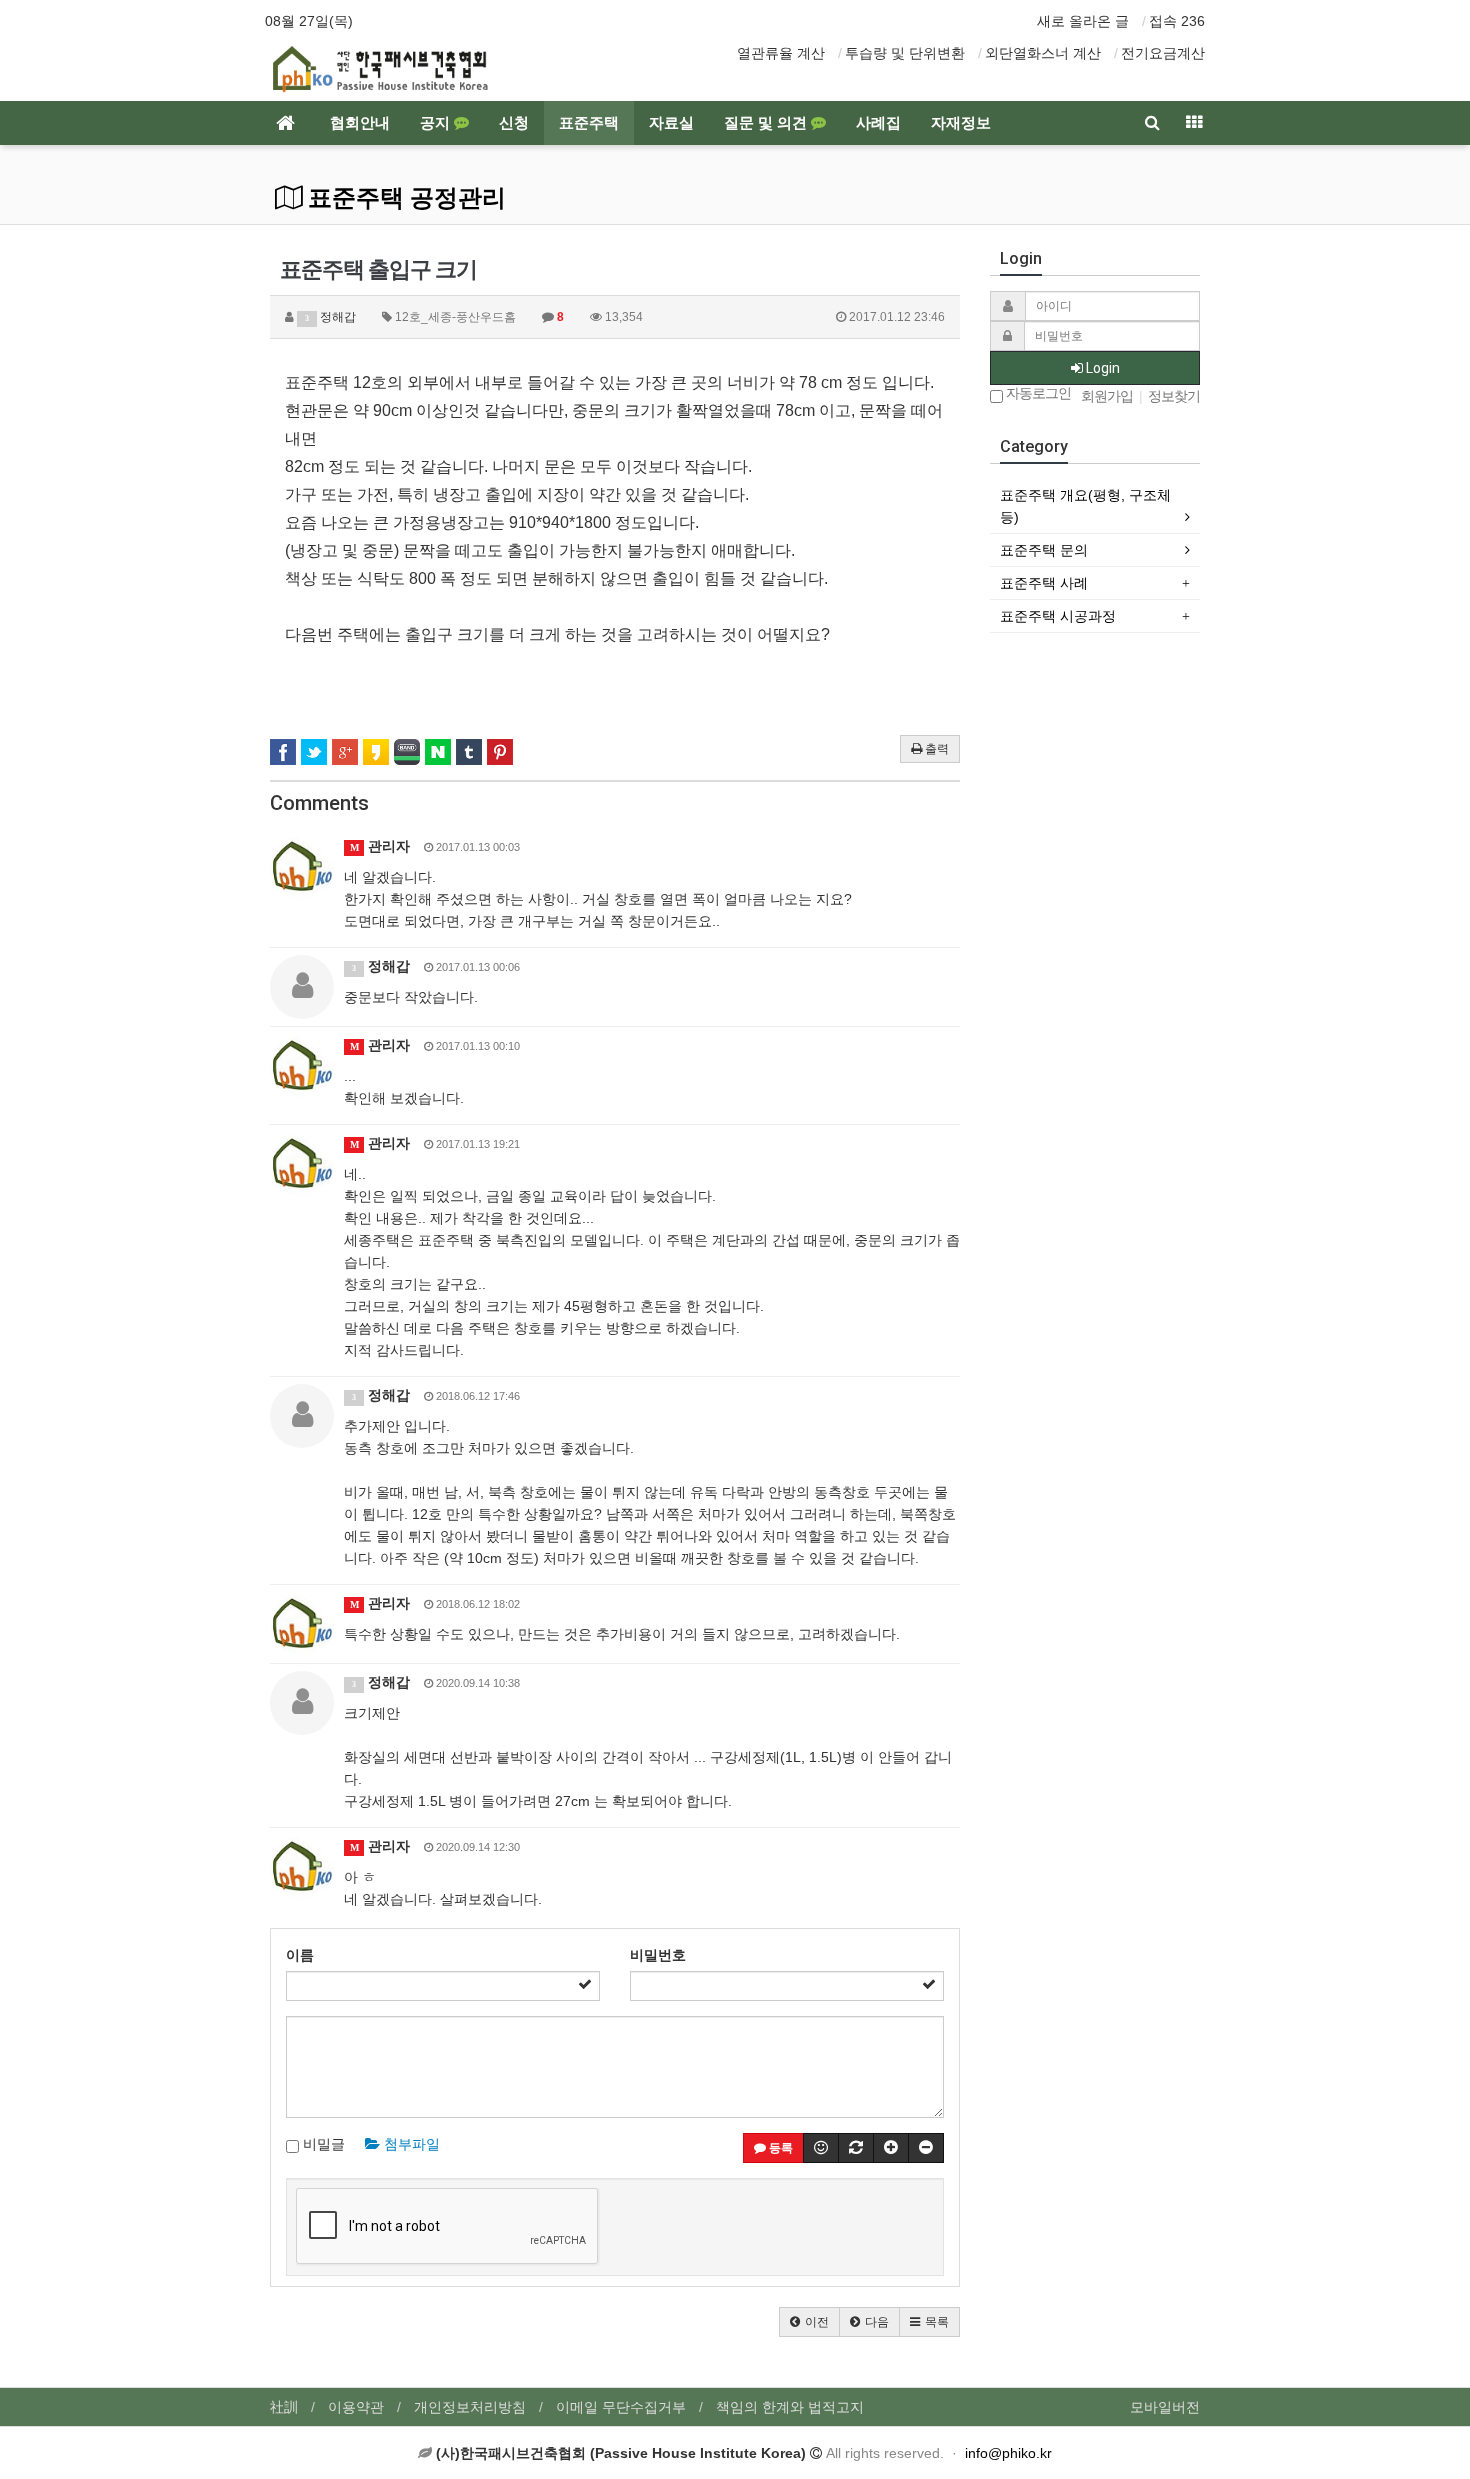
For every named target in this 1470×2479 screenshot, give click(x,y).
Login (1101, 368)
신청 (514, 123)
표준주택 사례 (1044, 583)
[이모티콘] (821, 2148)
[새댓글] (856, 2148)
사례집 (878, 123)
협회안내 (360, 123)
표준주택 (589, 123)
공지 (437, 123)
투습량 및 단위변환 (905, 53)
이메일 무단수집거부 (621, 2407)
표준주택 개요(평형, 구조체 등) (1085, 506)
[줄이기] (926, 2148)
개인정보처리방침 (470, 2407)
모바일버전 (1165, 2407)
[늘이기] (891, 2148)
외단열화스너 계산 (1043, 53)
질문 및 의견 (767, 123)
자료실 (671, 123)
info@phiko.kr (1008, 2453)
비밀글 (322, 2144)
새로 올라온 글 (1083, 21)
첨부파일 (410, 2144)
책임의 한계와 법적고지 (790, 2407)
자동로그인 (1037, 393)
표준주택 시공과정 (1058, 616)
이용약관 (356, 2407)
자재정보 (961, 123)
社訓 (284, 2407)
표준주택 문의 (1044, 550)
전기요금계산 (1163, 53)
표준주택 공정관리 (404, 198)
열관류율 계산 (781, 53)
